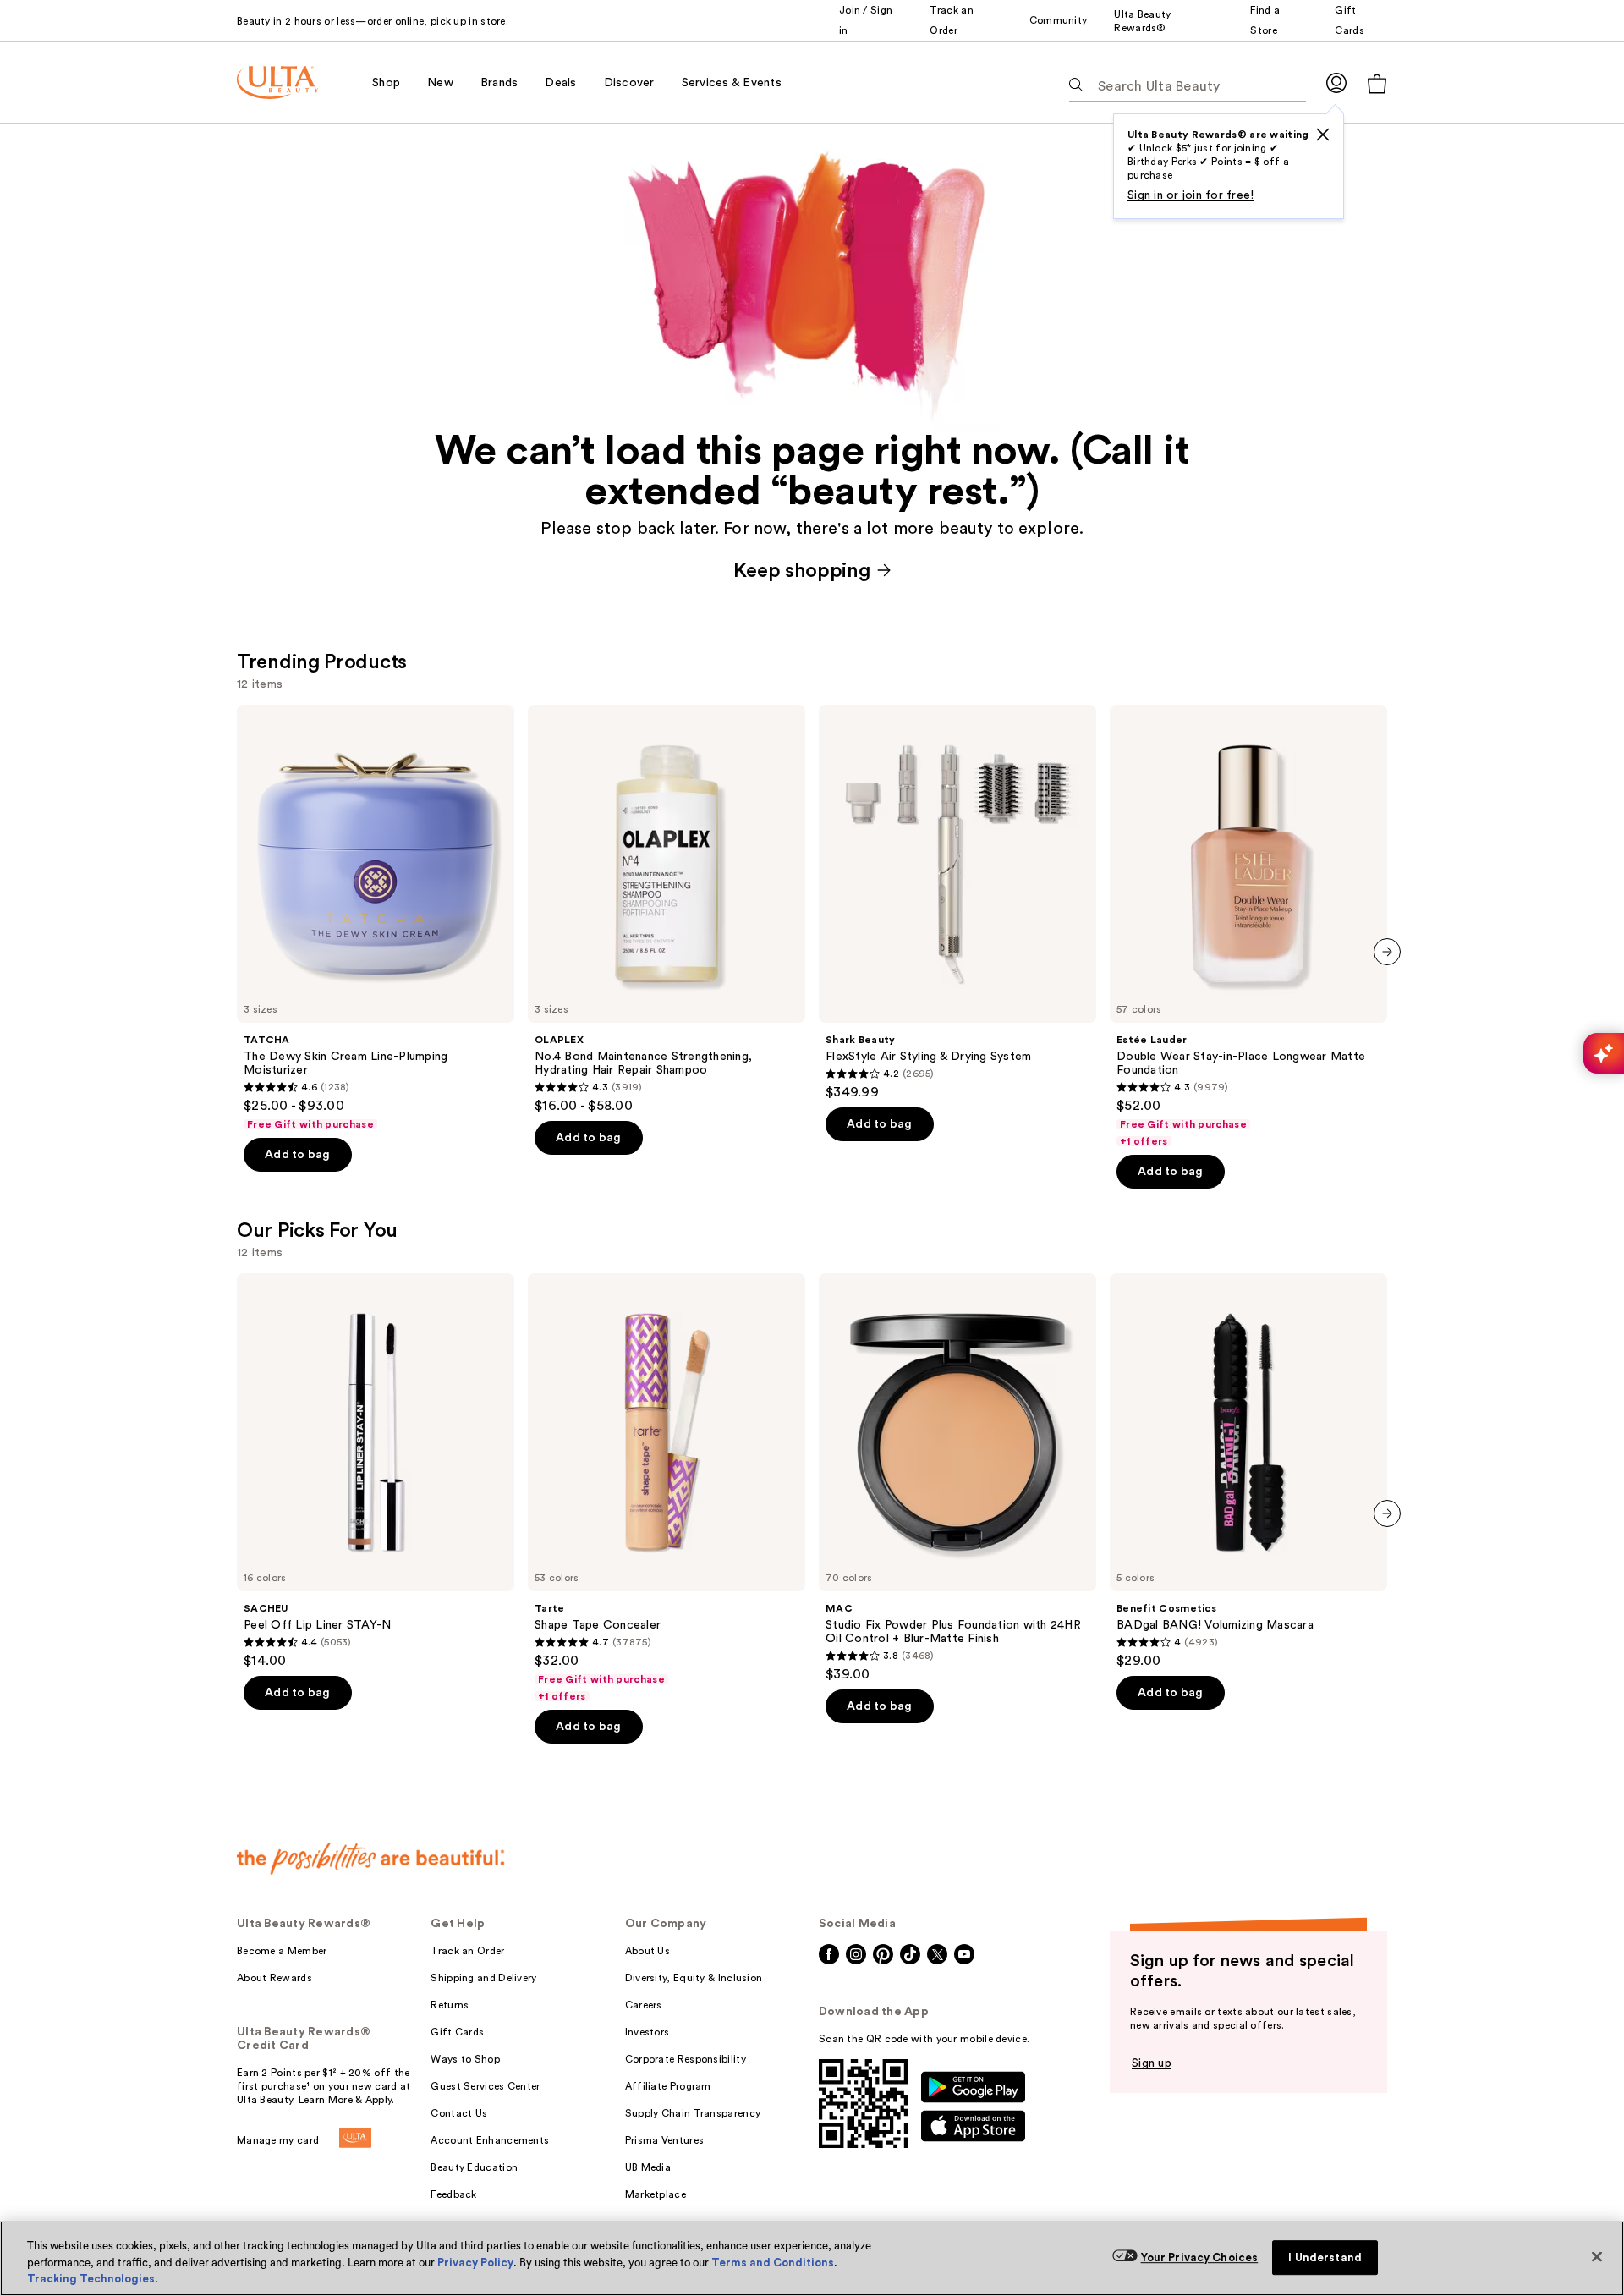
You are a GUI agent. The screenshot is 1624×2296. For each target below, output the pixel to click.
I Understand (1325, 2258)
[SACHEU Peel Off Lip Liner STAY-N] (376, 1471)
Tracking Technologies (91, 2279)
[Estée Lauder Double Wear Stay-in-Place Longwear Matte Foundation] (1248, 926)
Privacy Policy (475, 2263)
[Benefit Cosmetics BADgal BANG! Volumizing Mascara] (1248, 1471)
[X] (1323, 135)
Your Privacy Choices (1200, 2258)
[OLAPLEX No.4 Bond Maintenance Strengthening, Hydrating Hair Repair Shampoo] (667, 909)
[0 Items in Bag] (1377, 83)
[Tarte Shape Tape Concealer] (667, 1488)
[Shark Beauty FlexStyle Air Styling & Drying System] (957, 903)
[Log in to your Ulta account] (1336, 82)
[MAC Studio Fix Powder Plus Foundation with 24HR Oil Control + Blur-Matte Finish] (957, 1478)
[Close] (1597, 2256)
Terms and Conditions (773, 2263)
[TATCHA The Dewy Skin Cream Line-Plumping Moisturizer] (376, 918)
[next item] (1387, 952)
